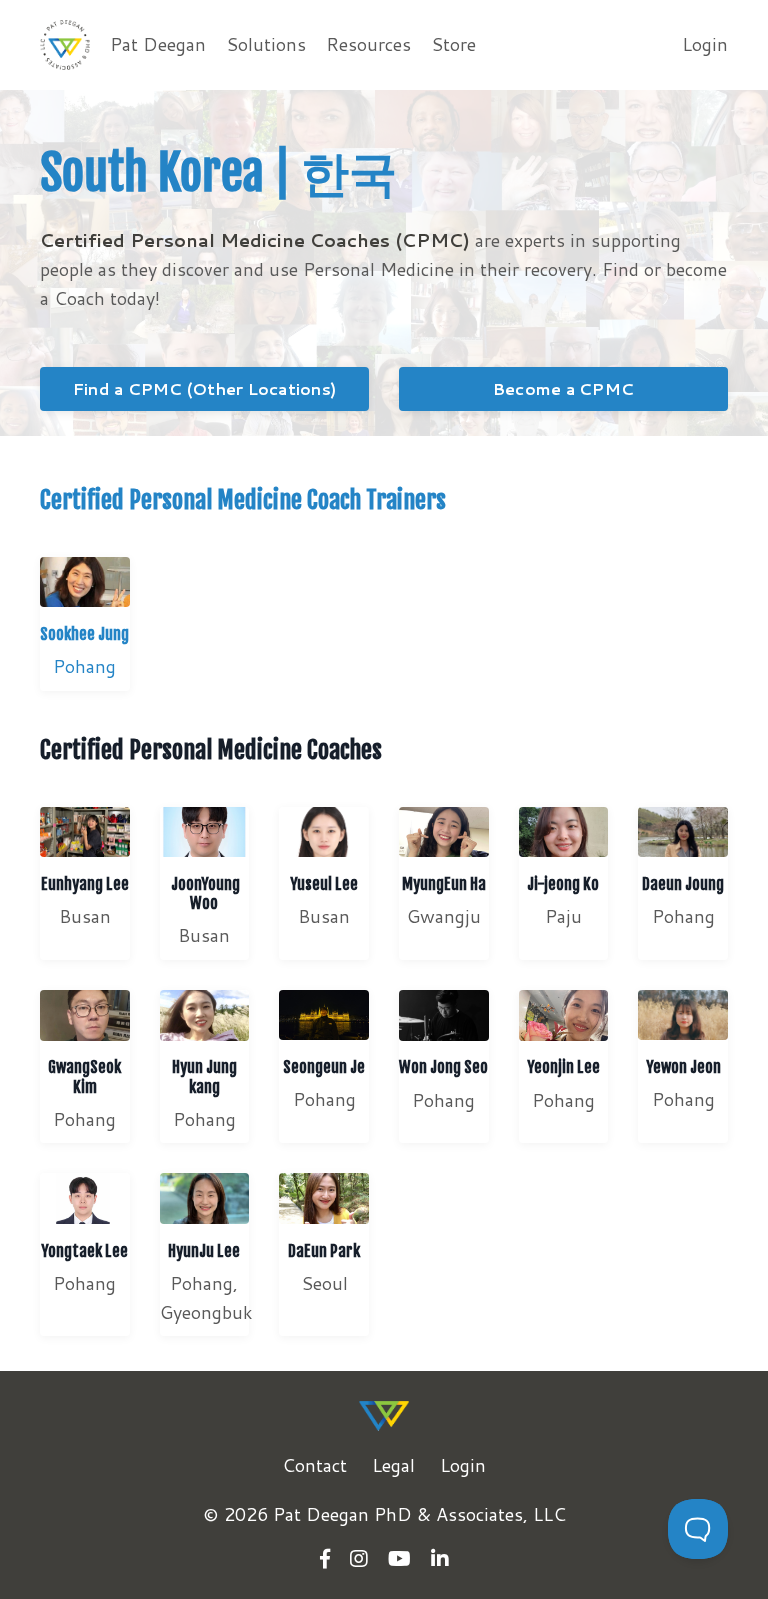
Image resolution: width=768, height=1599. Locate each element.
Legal (393, 1465)
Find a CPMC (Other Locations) (204, 388)
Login (705, 44)
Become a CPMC (563, 388)
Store (453, 44)
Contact (314, 1465)
